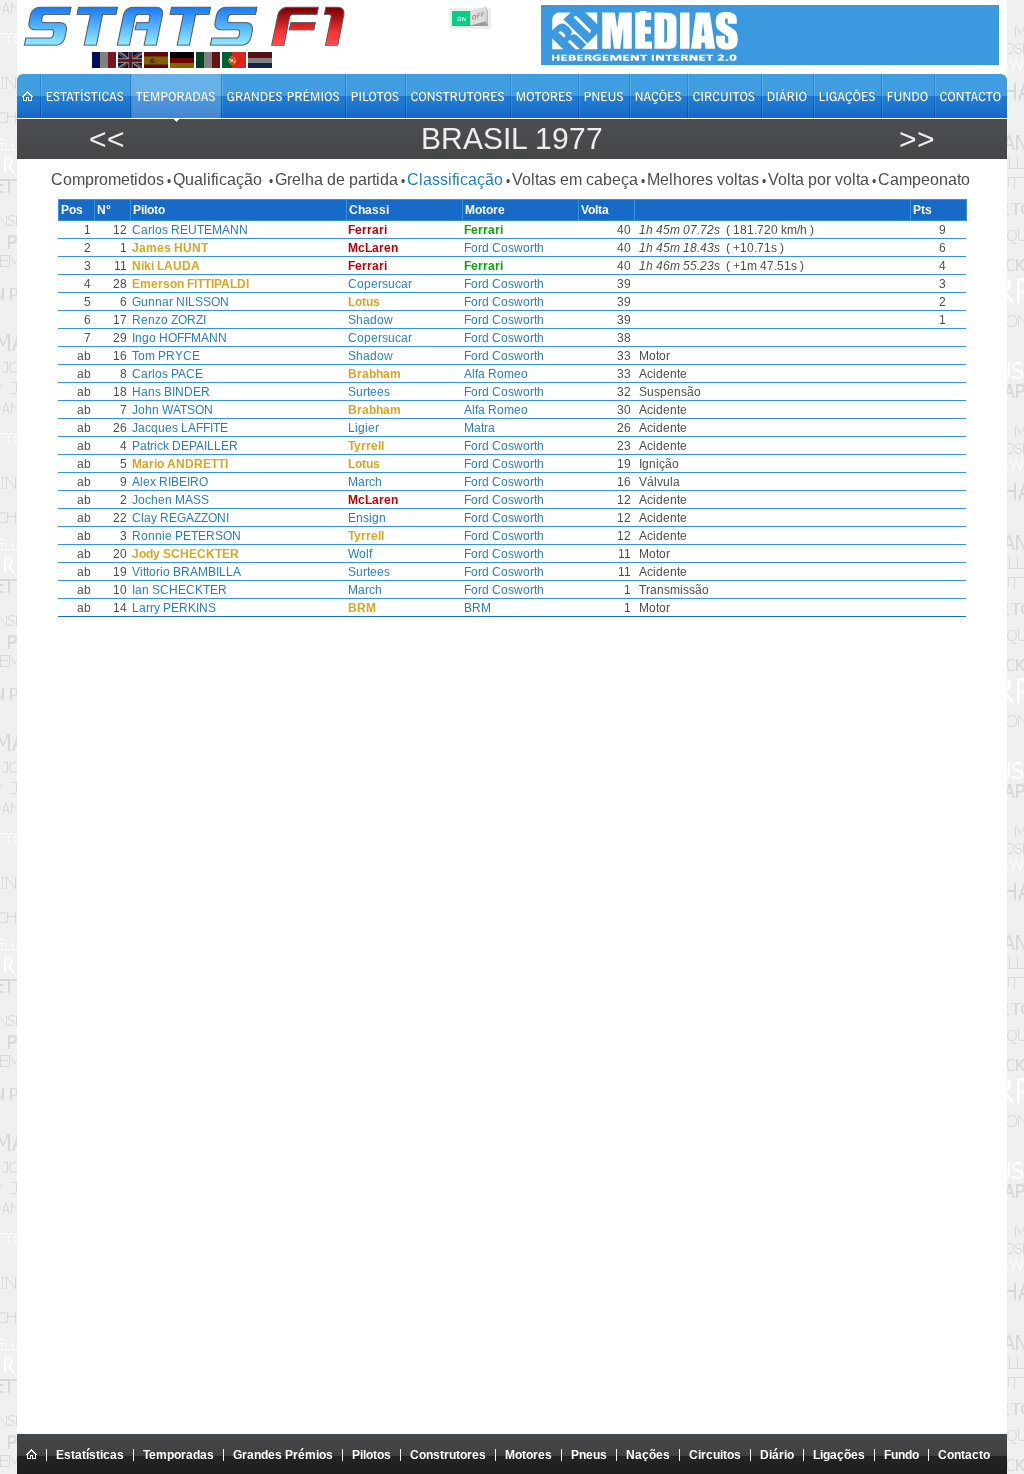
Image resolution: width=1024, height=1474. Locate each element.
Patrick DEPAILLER (185, 446)
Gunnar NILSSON (180, 302)
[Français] (104, 60)
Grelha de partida (336, 179)
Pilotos (371, 1455)
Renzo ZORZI (169, 320)
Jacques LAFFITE (180, 428)
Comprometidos (107, 179)
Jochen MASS (170, 500)
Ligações (839, 1455)
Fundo (901, 1455)
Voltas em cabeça (575, 179)
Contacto (964, 1455)
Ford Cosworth (504, 248)
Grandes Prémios (283, 1455)
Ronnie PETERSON (186, 536)
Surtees (369, 392)
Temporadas (178, 1455)
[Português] (234, 60)
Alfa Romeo (496, 374)
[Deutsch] (182, 60)
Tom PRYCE (166, 356)
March (365, 482)
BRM (477, 608)
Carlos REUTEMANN (190, 230)
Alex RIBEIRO (170, 482)
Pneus (589, 1455)
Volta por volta (818, 179)
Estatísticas (90, 1455)
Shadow (370, 320)
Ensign (367, 518)
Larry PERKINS (174, 608)
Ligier (363, 428)
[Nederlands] (260, 60)
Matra (479, 428)
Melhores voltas (703, 179)
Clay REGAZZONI (180, 518)
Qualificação (219, 179)
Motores (528, 1455)
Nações (648, 1455)
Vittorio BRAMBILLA (186, 572)
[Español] (156, 60)
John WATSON (172, 410)
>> (917, 138)
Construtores (448, 1455)
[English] (130, 60)
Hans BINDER (171, 392)
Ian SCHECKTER (179, 590)
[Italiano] (208, 60)
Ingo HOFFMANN (179, 338)
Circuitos (715, 1455)
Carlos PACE (167, 374)
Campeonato (924, 179)
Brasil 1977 (512, 138)
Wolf (360, 554)
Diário (777, 1455)
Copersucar (380, 284)
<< (107, 138)
